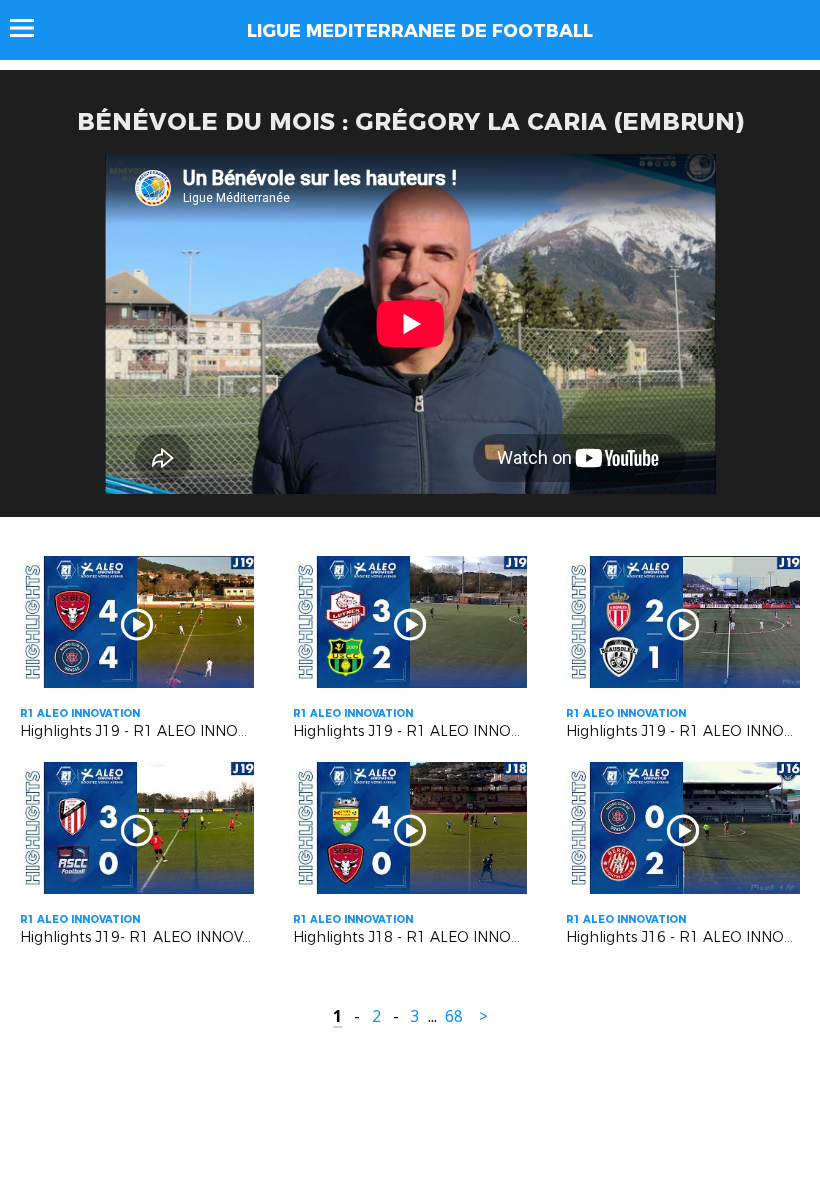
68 (454, 1016)
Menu (31, 28)
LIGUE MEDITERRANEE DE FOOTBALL (420, 31)
